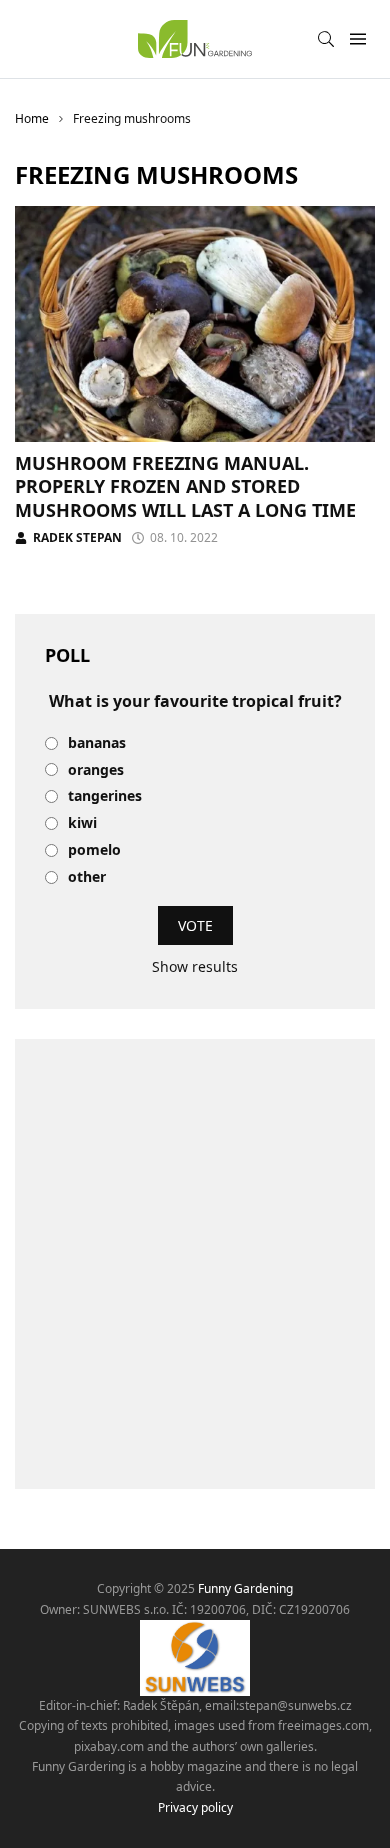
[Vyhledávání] (326, 39)
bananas (97, 743)
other (87, 877)
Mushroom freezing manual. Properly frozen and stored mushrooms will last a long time (185, 486)
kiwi (82, 823)
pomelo (94, 850)
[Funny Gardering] (194, 39)
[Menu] (357, 39)
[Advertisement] (195, 1264)
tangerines (105, 796)
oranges (96, 770)
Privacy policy (195, 1807)
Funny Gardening (245, 1588)
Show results (195, 966)
